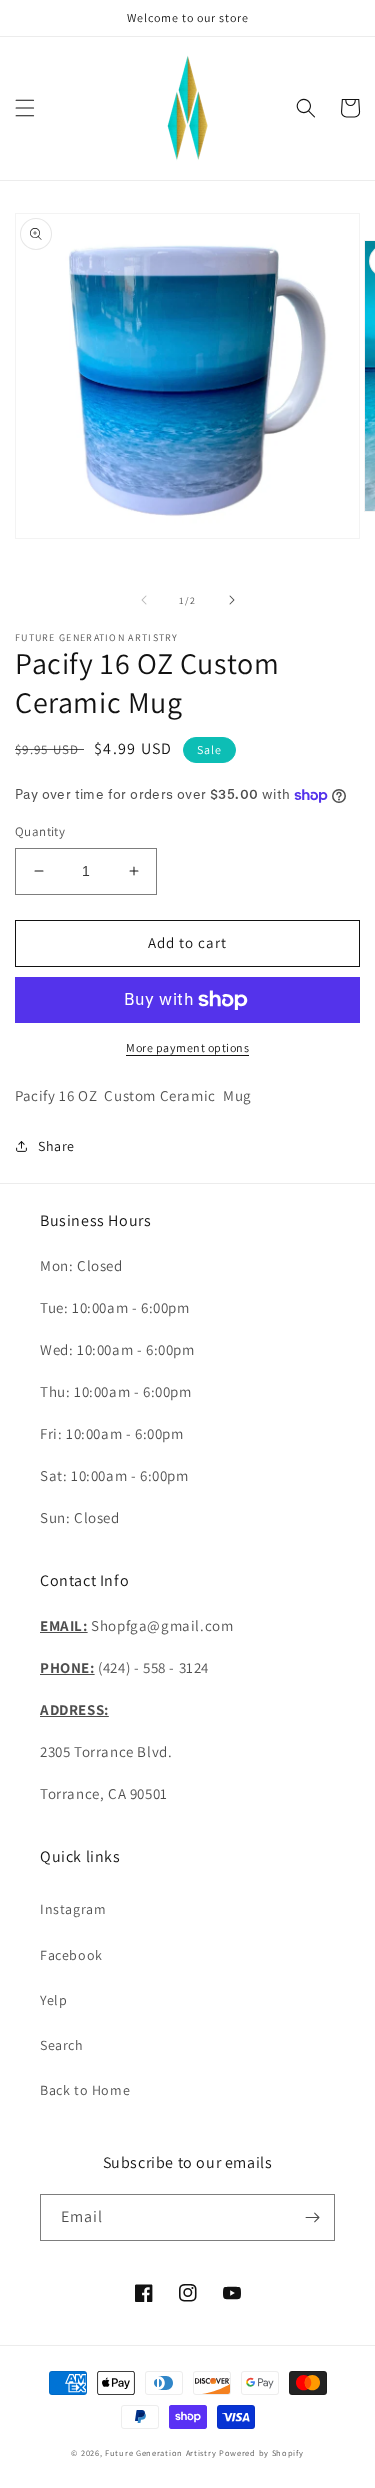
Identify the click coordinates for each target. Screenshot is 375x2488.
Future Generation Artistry (160, 2452)
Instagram (73, 1909)
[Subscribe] (312, 2217)
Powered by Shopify (261, 2452)
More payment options (187, 1047)
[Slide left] (144, 600)
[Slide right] (232, 600)
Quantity (40, 831)
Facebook (71, 1955)
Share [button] (56, 1146)
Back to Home (85, 2090)
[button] (25, 108)
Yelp (53, 2000)
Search (62, 2045)
